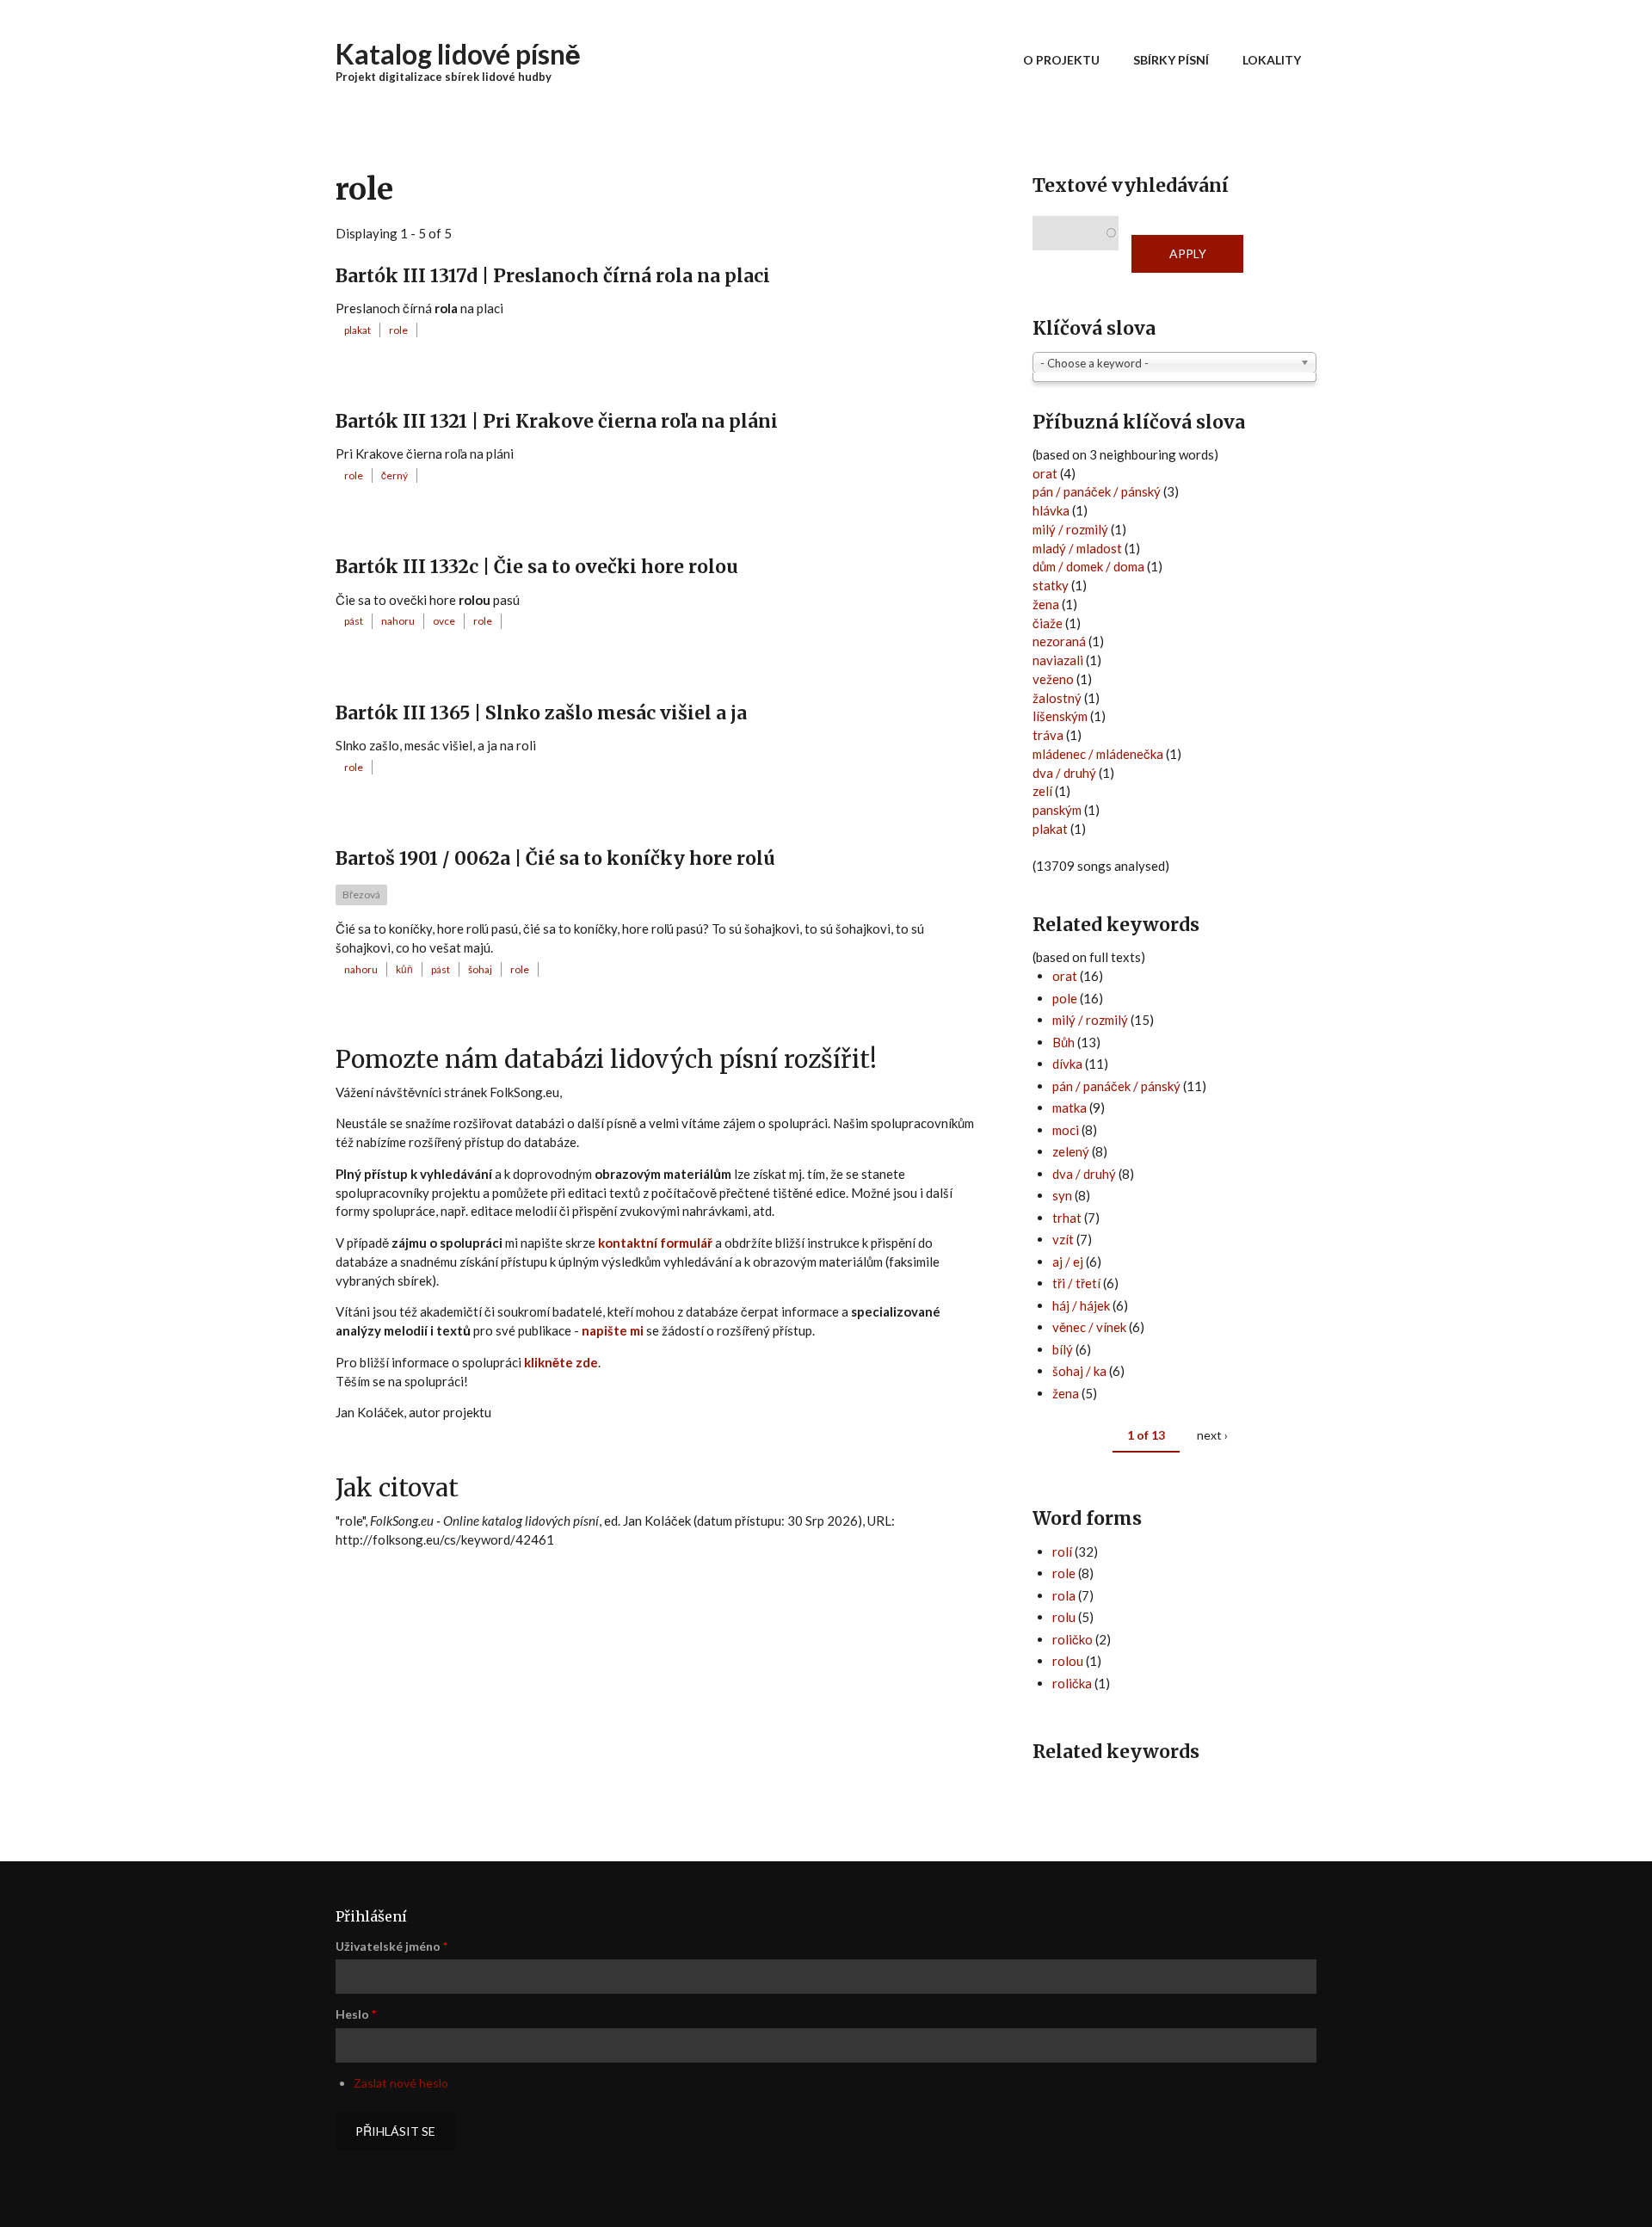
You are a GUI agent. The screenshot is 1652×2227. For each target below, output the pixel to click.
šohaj (480, 969)
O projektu (1061, 60)
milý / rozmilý (1070, 529)
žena (1046, 604)
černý (395, 475)
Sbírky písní (1171, 60)
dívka (1067, 1064)
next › (1212, 1435)
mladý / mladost (1077, 548)
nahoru (398, 621)
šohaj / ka (1079, 1371)
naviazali (1058, 660)
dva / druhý (1064, 773)
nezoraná (1059, 641)
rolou (1068, 1661)
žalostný (1057, 698)
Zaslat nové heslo (401, 2083)
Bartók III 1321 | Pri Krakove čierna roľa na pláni (557, 421)
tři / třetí (1076, 1283)
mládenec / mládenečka (1098, 754)
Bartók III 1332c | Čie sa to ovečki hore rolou (537, 567)
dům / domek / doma (1088, 566)
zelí (1042, 791)
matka (1069, 1107)
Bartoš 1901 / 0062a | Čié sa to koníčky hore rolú (555, 858)
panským (1057, 810)
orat (1045, 473)
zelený (1071, 1151)
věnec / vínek (1089, 1327)
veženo (1053, 679)
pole (1065, 998)
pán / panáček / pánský (1097, 491)
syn (1062, 1195)
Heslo (356, 2014)
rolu (1064, 1617)
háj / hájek (1081, 1305)
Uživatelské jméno (391, 1946)
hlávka (1051, 510)
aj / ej (1068, 1262)
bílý (1063, 1349)
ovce (444, 621)
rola (1064, 1595)
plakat (358, 330)
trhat (1067, 1218)
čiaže (1048, 623)
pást (354, 621)
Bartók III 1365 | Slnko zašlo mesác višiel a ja (541, 713)
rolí (1062, 1551)
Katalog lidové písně (458, 54)
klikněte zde (561, 1362)
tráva (1048, 735)
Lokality (1272, 60)
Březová (361, 895)
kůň (404, 969)
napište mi (613, 1330)
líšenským (1060, 716)
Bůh (1063, 1042)
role (398, 330)
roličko (1073, 1639)
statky (1051, 585)
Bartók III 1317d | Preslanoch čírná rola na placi (553, 276)
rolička (1072, 1683)
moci (1066, 1130)
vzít (1063, 1239)
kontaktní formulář (655, 1243)
